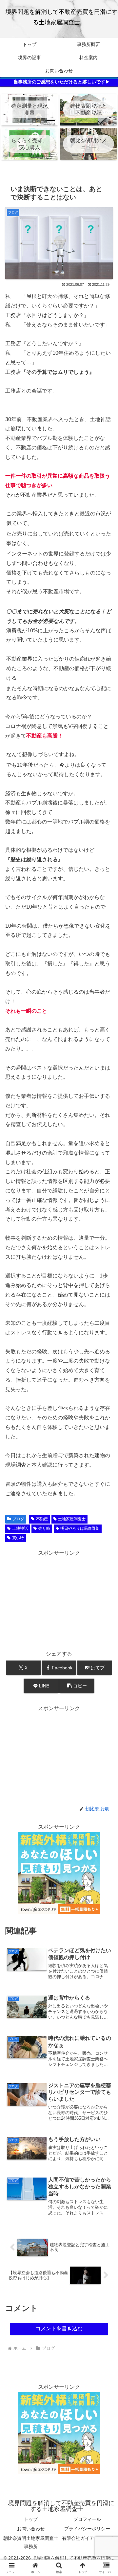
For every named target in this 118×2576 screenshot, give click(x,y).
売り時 (44, 1528)
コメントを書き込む (59, 2328)
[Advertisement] (59, 1599)
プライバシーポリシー (87, 2529)
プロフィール (87, 2519)
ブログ (18, 1519)
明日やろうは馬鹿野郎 (80, 1528)
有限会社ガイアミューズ (87, 2538)
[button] (77, 1686)
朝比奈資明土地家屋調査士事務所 (31, 2542)
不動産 (42, 1519)
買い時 (18, 1538)
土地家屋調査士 (72, 1519)
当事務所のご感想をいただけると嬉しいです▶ (62, 82)
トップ (31, 2519)
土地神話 (20, 1528)
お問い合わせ (31, 2529)
